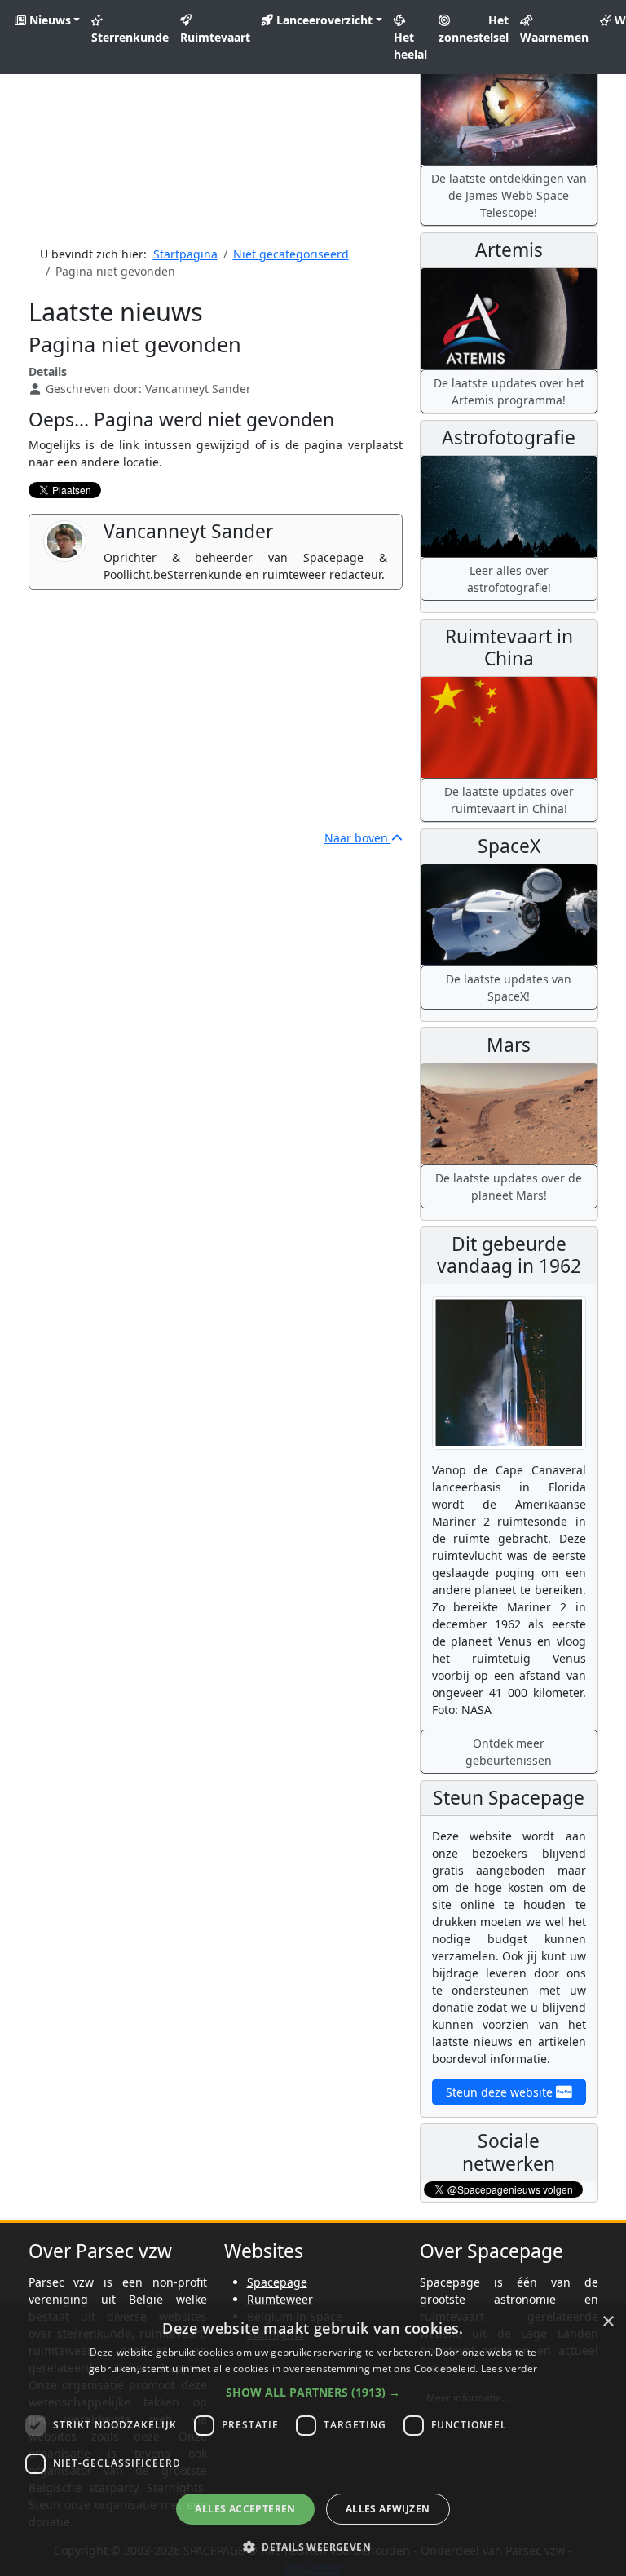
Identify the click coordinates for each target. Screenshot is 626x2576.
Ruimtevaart (215, 37)
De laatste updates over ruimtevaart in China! (509, 800)
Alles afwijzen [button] (388, 2509)
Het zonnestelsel (474, 29)
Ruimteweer (280, 2299)
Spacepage (277, 2282)
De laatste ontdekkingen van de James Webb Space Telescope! (509, 195)
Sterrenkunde (130, 37)
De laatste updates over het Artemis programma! (509, 391)
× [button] (608, 2322)
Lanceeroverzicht (323, 20)
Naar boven (358, 838)
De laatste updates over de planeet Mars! (509, 1186)
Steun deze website (501, 2092)
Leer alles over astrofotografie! (509, 579)
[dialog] (313, 2440)
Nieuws (48, 20)
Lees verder (509, 2368)
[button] (313, 2392)
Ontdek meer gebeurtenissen (509, 1752)
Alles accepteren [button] (245, 2509)
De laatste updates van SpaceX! (509, 988)
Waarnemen (554, 37)
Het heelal (410, 46)
